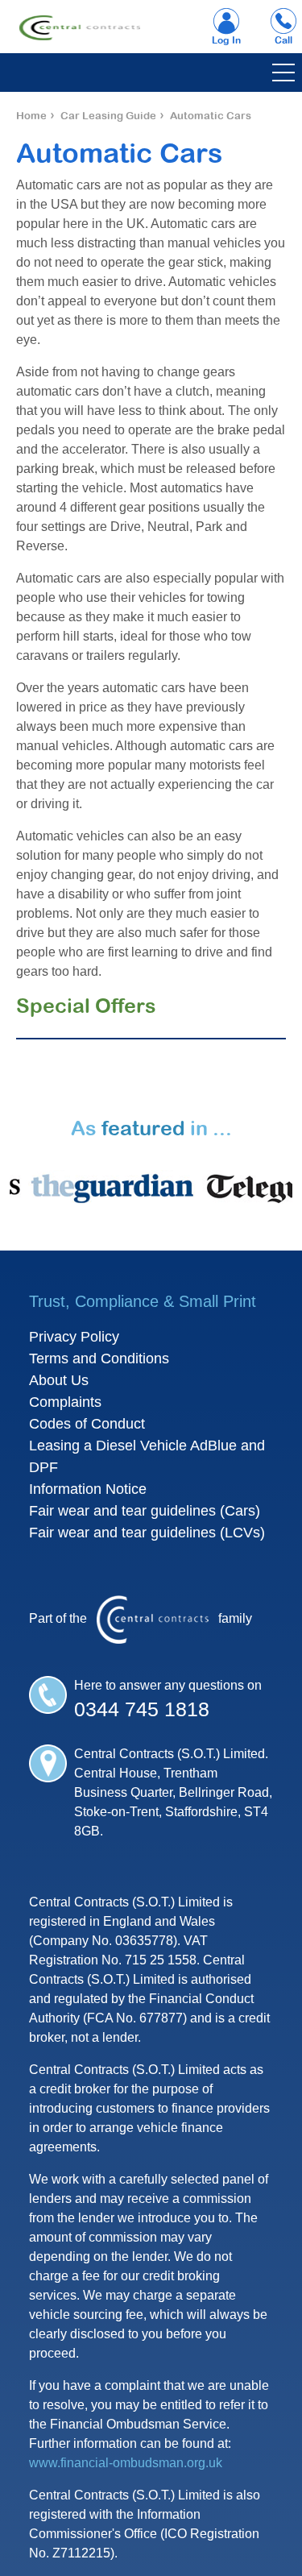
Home (31, 116)
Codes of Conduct (87, 1424)
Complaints (65, 1402)
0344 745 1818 (142, 1709)
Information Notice (88, 1489)
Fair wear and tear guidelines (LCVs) (147, 1533)
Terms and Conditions (99, 1359)
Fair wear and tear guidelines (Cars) (145, 1511)
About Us (59, 1380)
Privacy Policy (74, 1337)
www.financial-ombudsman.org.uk (126, 2463)
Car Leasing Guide (108, 116)
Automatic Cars (211, 116)
